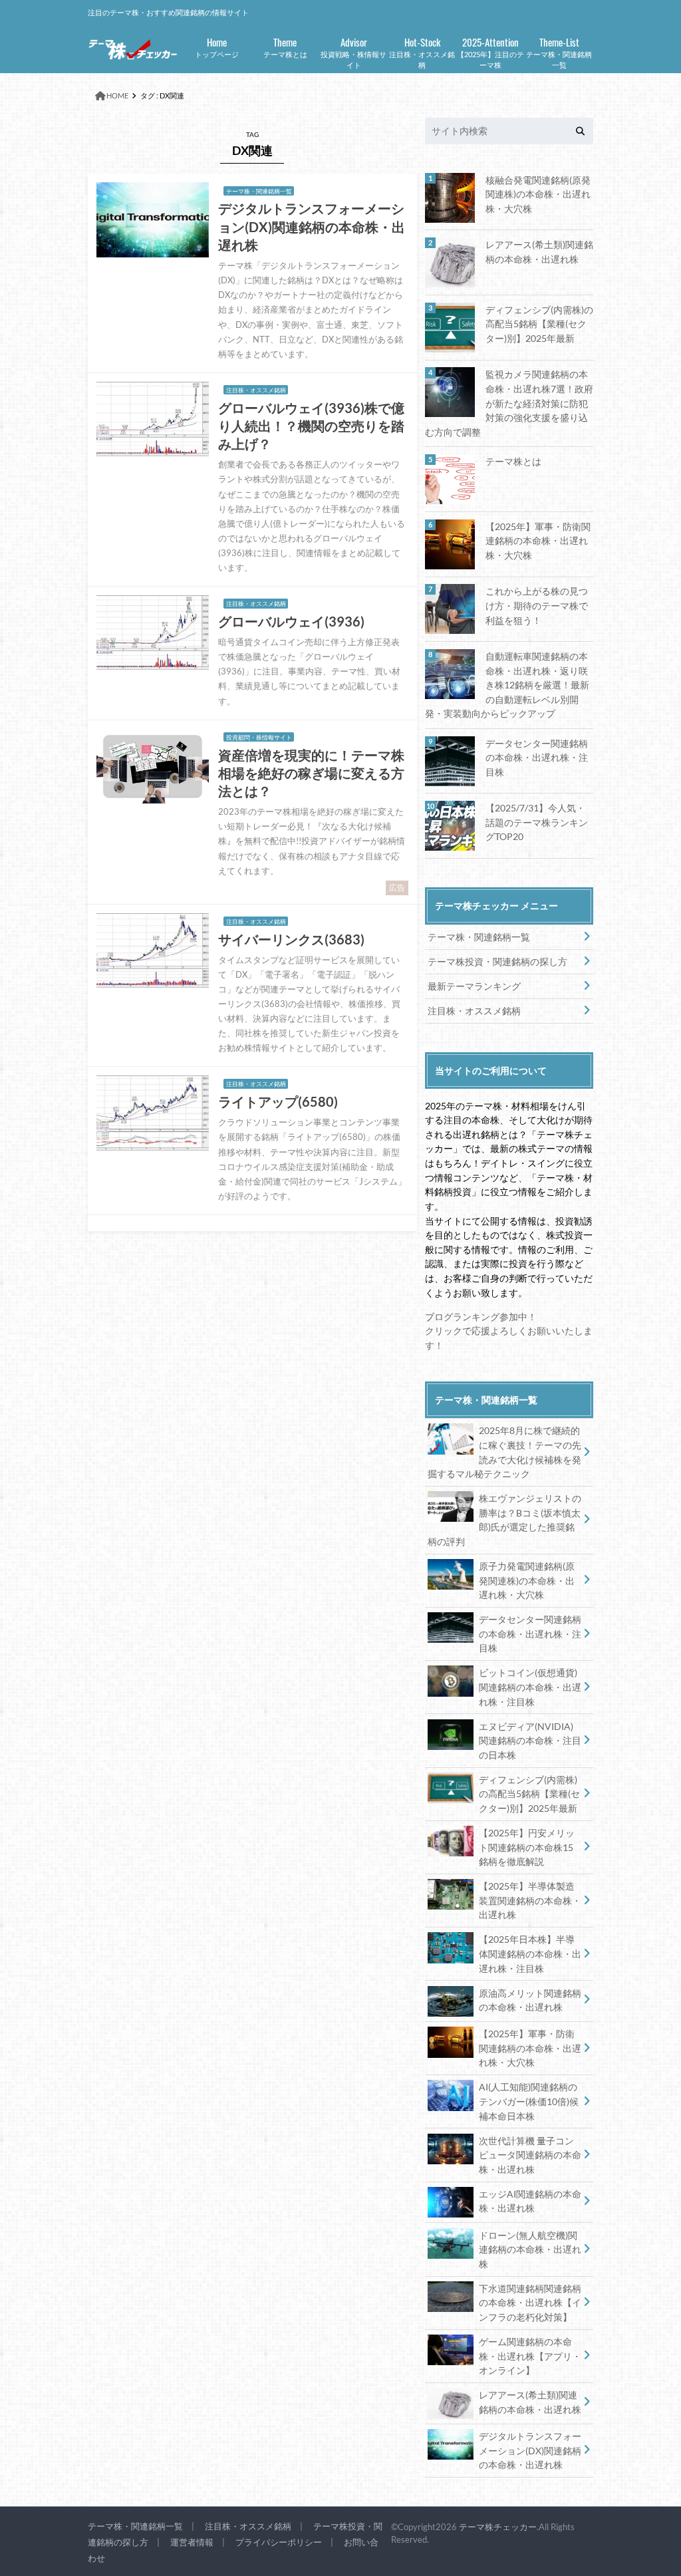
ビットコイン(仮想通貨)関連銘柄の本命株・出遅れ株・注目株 (530, 1687)
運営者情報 (192, 2542)
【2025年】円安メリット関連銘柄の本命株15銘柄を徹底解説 (527, 1847)
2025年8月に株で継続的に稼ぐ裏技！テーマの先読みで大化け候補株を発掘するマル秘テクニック (504, 1452)
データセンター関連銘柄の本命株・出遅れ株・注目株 (537, 758)
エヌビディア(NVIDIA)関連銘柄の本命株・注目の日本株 (530, 1741)
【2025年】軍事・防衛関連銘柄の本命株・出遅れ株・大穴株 (538, 541)
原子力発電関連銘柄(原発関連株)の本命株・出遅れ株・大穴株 (527, 1580)
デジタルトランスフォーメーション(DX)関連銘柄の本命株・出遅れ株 (530, 2450)
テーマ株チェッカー (498, 2527)
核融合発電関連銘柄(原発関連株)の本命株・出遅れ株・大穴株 (538, 194)
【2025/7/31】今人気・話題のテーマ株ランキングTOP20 (537, 822)
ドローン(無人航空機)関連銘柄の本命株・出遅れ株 (530, 2249)
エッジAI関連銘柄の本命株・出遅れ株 (530, 2201)
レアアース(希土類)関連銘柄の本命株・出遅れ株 (539, 252)
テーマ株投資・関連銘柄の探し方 (497, 961)
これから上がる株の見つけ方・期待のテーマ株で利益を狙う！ (537, 605)
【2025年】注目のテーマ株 (490, 52)
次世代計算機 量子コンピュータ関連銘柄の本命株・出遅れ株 (530, 2155)
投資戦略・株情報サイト (353, 52)
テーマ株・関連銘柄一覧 (559, 52)
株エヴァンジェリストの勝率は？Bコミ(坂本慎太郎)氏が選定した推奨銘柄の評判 (504, 1520)
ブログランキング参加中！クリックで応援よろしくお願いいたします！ (509, 1331)
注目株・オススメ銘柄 (422, 52)
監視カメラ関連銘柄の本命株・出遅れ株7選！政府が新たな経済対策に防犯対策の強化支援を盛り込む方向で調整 (509, 403)
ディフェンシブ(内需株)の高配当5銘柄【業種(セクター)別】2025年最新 (539, 324)
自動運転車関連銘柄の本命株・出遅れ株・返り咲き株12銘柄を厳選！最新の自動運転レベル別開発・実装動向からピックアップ (507, 685)
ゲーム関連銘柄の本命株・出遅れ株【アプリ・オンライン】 (530, 2356)
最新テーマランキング (474, 986)
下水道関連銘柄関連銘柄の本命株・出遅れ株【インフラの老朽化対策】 (530, 2303)
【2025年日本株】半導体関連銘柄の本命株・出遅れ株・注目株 (530, 1953)
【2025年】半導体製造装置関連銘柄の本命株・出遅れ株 (530, 1900)
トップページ (217, 46)
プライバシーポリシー (279, 2542)
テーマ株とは (285, 46)
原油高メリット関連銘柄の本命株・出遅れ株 (530, 2000)
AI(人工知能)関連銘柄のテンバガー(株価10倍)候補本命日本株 (529, 2101)
